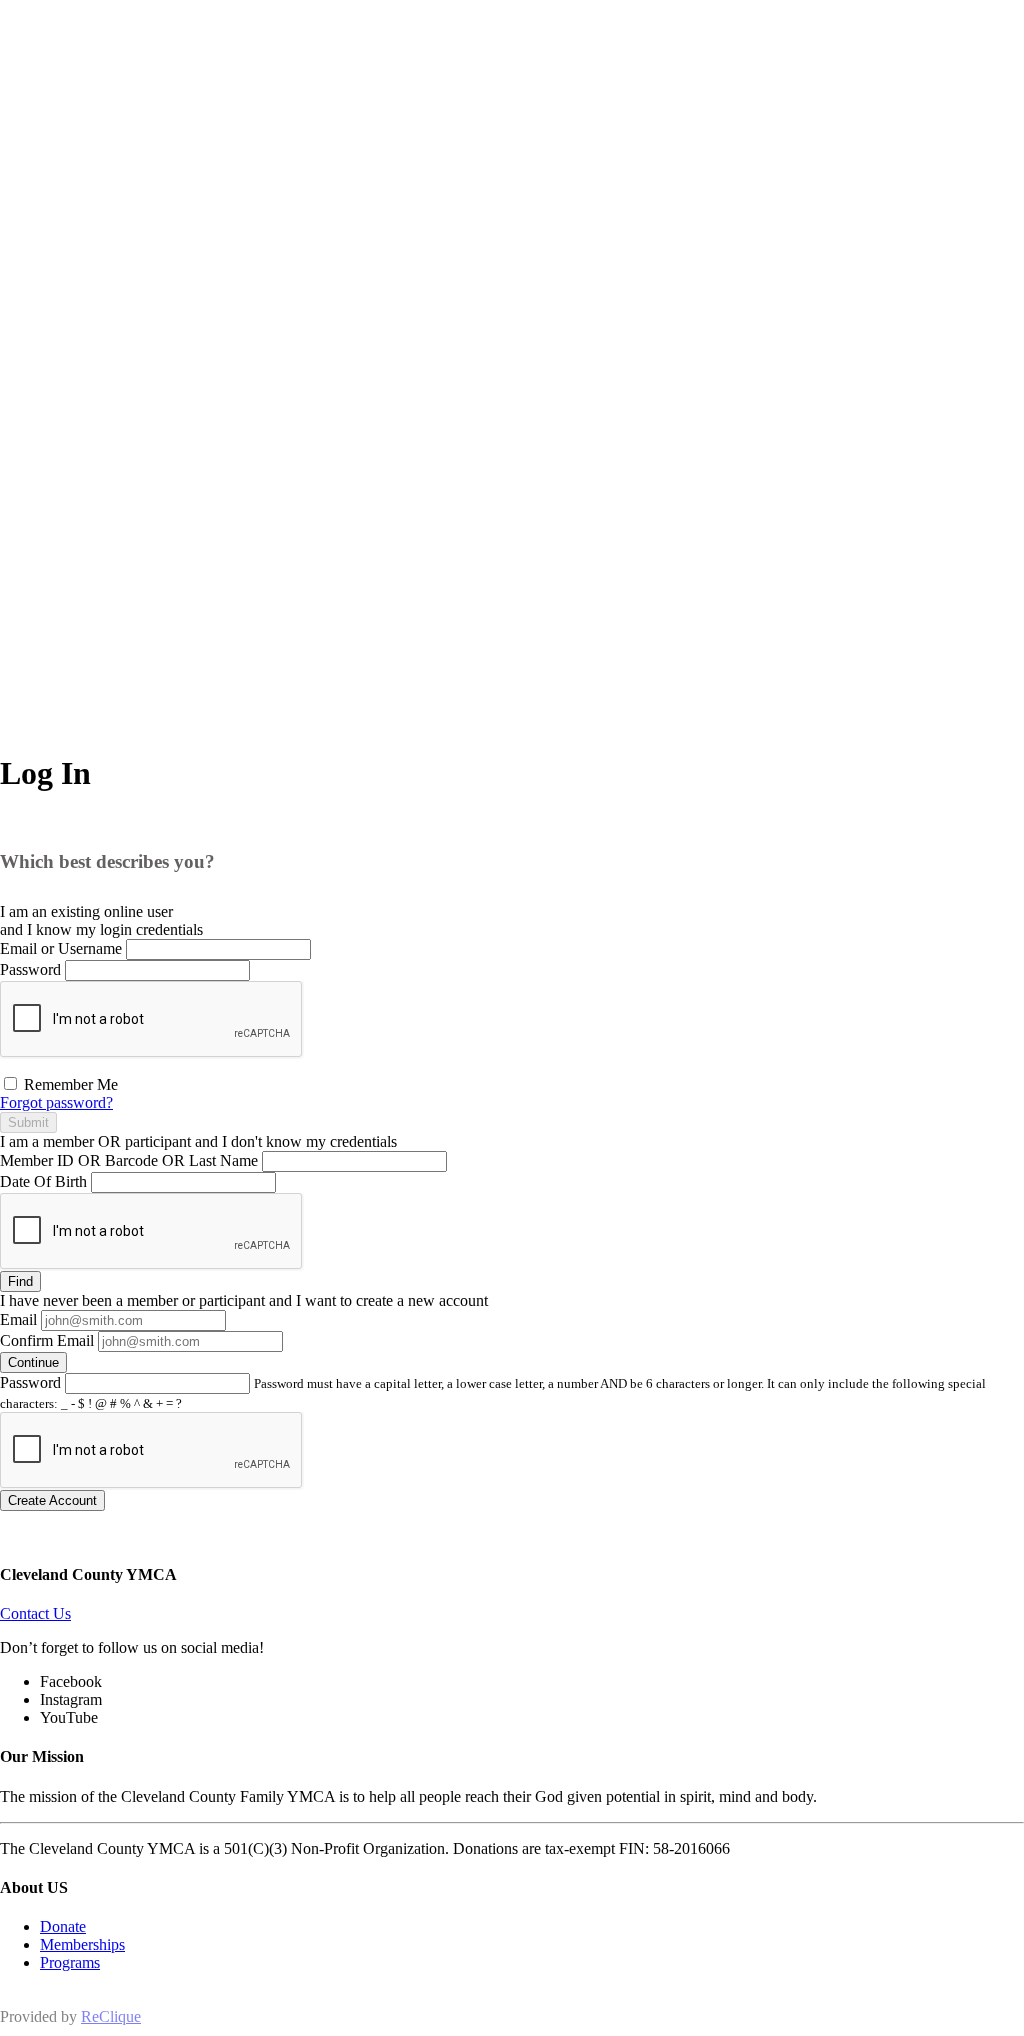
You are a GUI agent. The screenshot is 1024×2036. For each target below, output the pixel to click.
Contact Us (35, 1613)
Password (30, 969)
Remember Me (69, 1084)
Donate (63, 1926)
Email (18, 1319)
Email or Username (61, 948)
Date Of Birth (43, 1181)
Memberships (82, 1944)
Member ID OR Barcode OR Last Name (129, 1160)
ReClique (111, 2016)
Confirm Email (47, 1340)
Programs (70, 1962)
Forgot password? (56, 1102)
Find (20, 1281)
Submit (28, 1122)
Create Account (52, 1500)
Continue (33, 1362)
